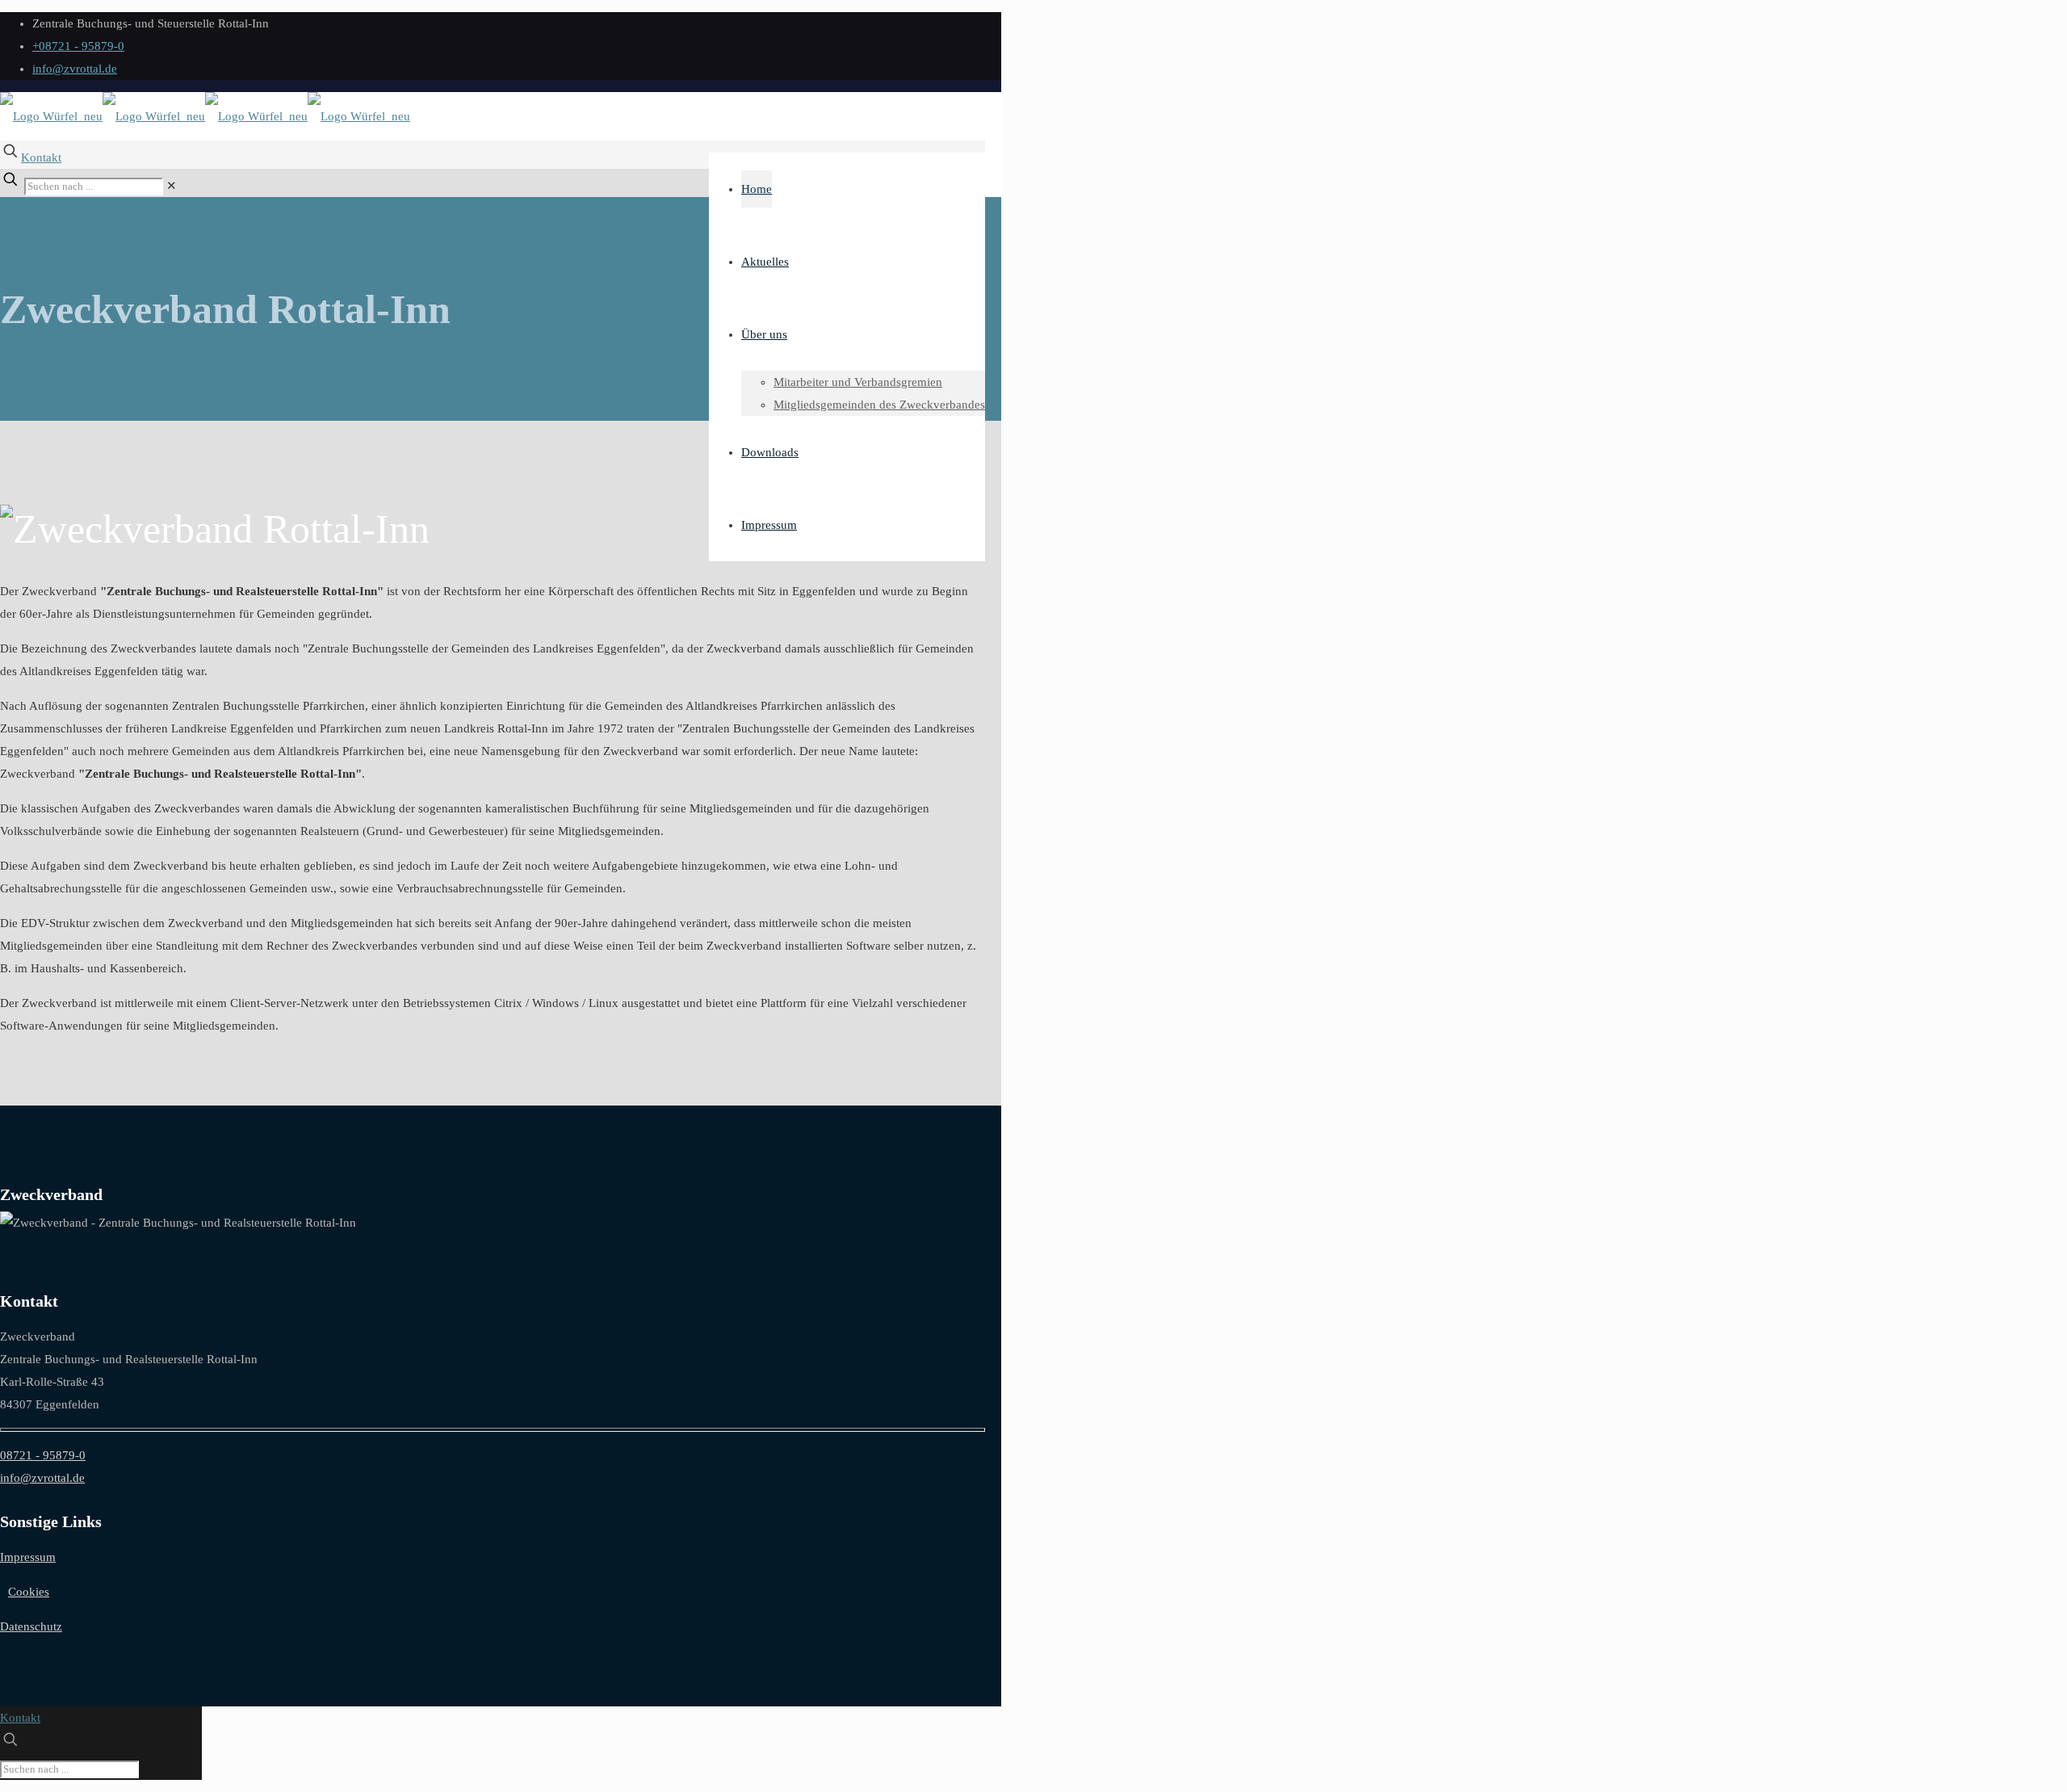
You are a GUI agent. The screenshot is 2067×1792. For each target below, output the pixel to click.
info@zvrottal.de (75, 69)
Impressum (28, 1557)
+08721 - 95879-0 (78, 46)
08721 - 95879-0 (43, 1455)
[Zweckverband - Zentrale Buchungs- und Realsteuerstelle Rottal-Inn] (205, 116)
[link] (172, 186)
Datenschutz (31, 1626)
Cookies (29, 1592)
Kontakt (41, 157)
